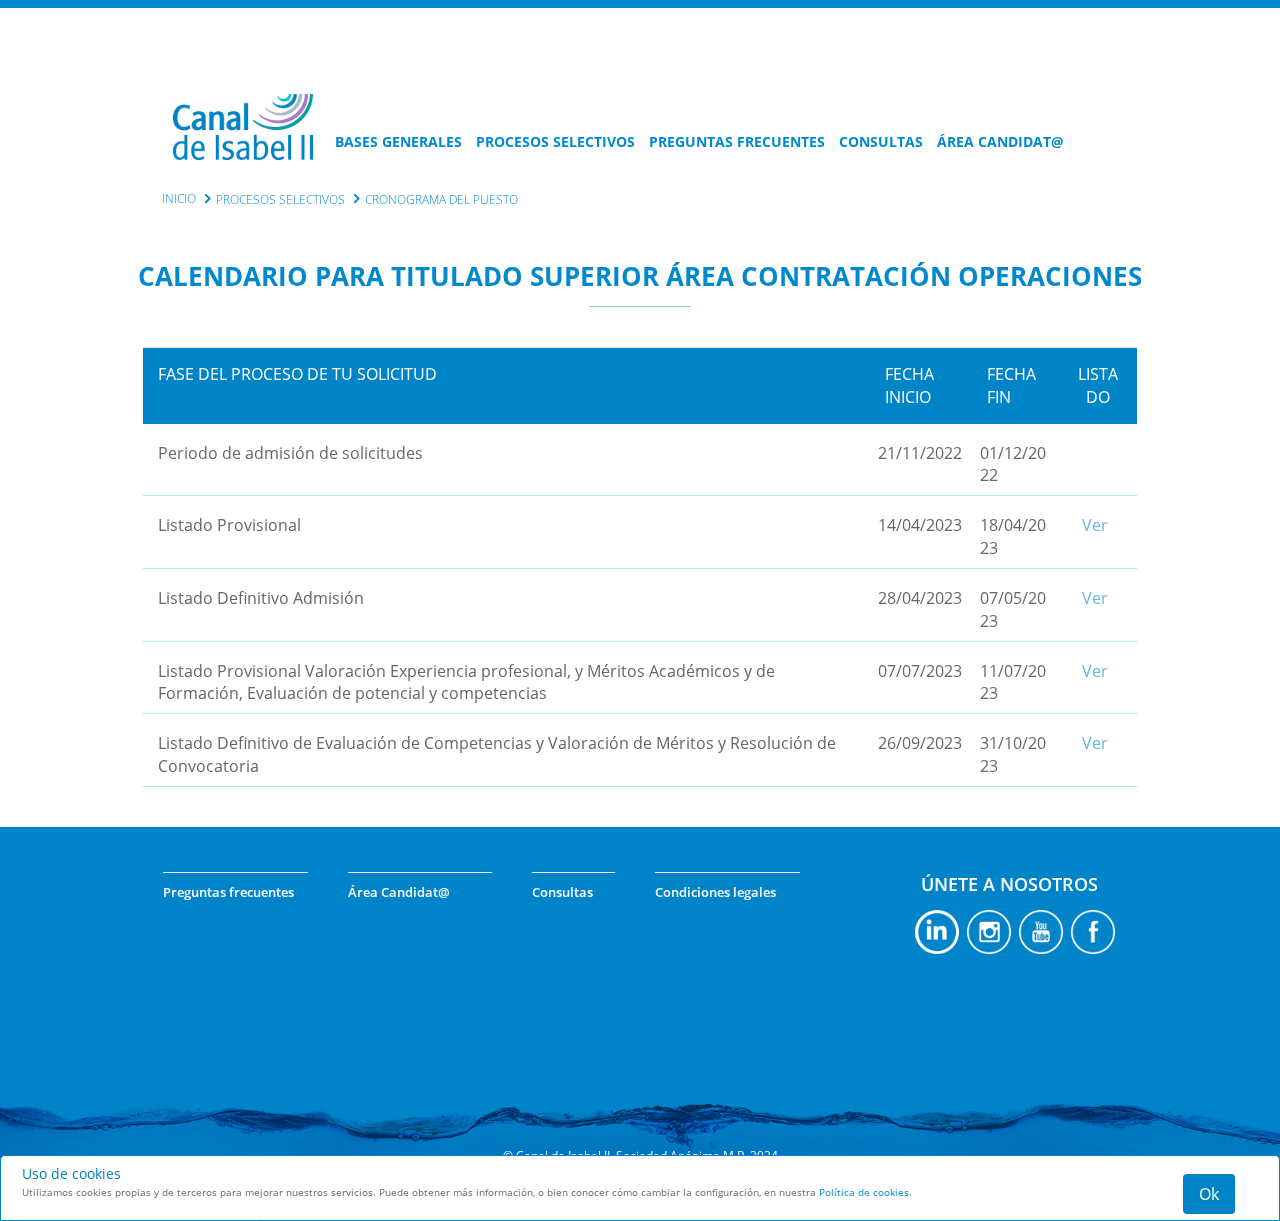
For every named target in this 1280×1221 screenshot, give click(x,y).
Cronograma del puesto (441, 199)
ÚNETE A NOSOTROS (1009, 884)
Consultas (881, 141)
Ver (1095, 525)
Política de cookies (864, 1192)
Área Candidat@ (399, 892)
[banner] (243, 147)
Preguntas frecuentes (737, 141)
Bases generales (398, 141)
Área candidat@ (1000, 141)
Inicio (179, 198)
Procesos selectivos (555, 141)
